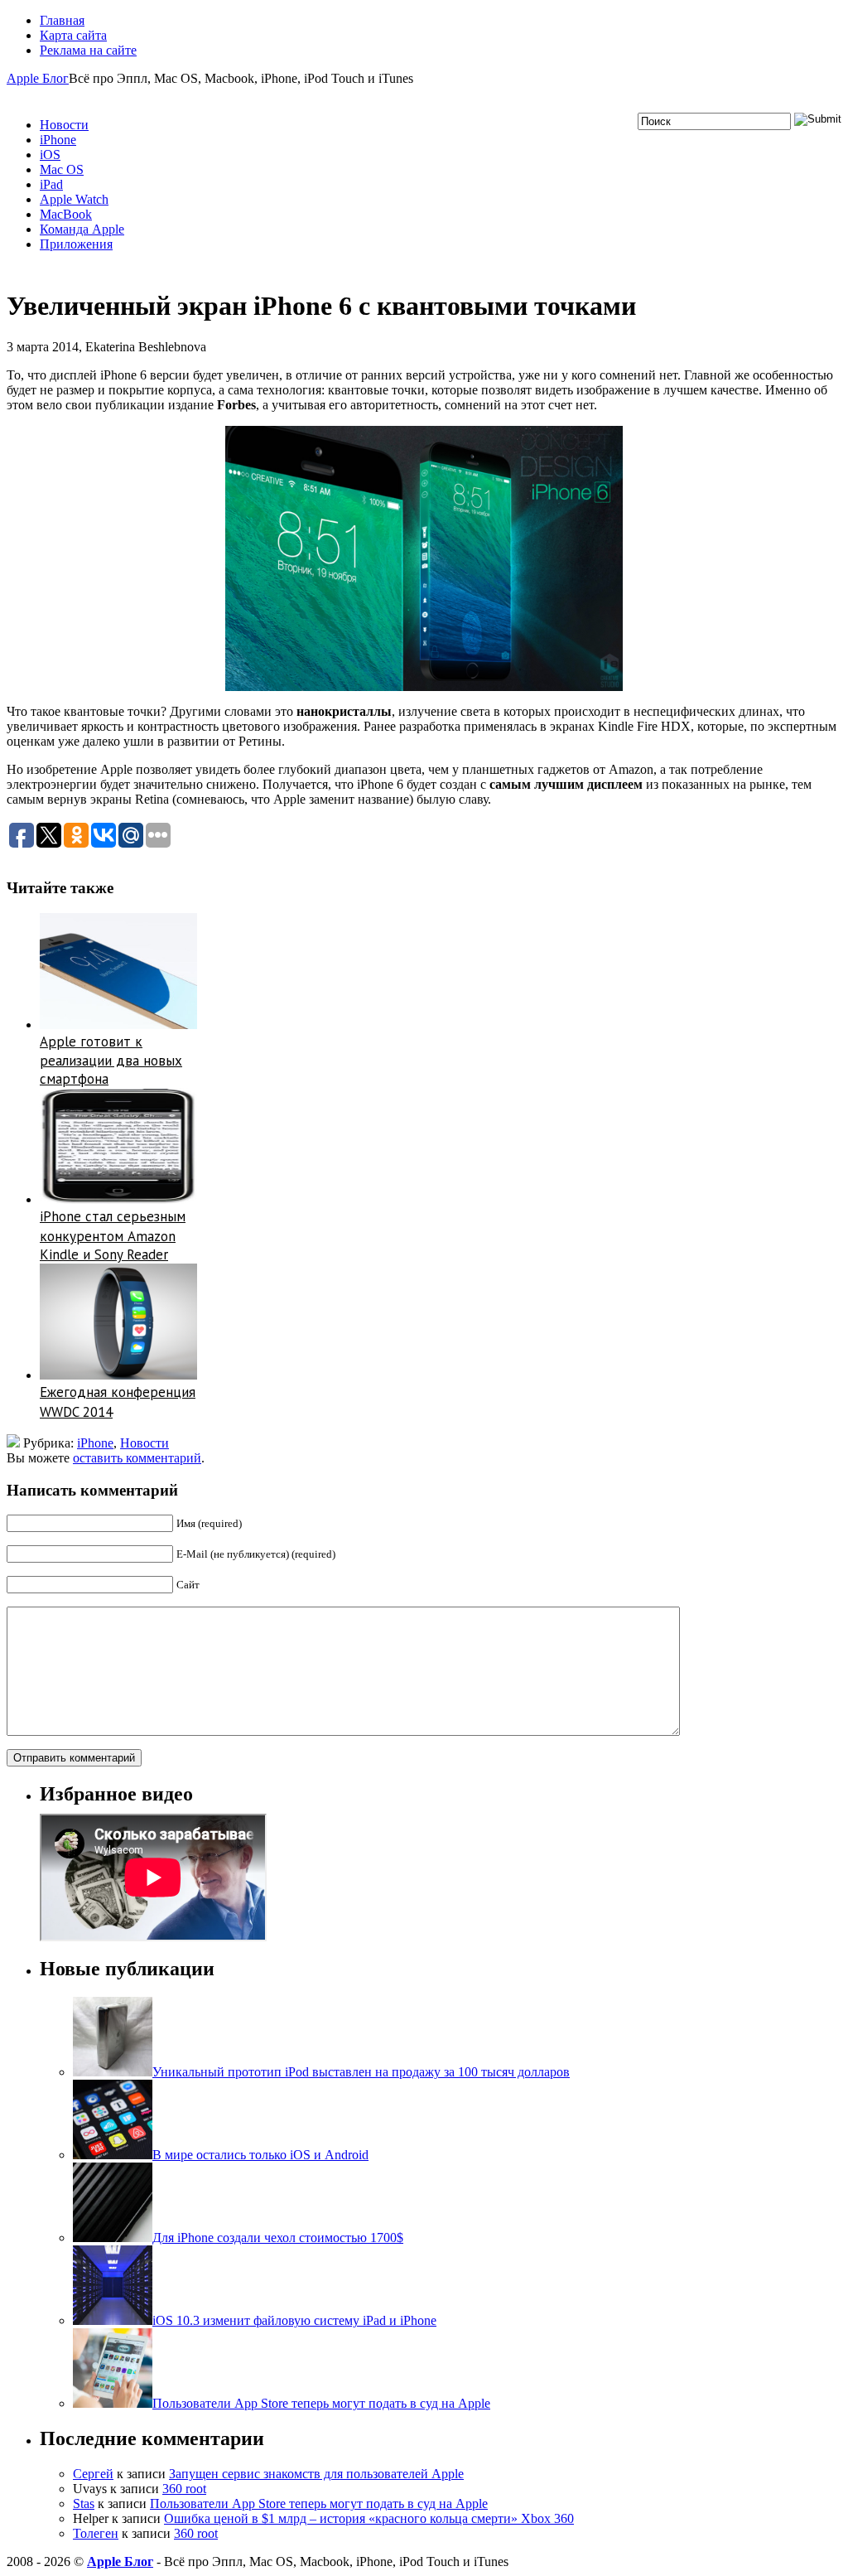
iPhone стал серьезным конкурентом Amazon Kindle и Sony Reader (113, 1235)
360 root (184, 2489)
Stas (84, 2504)
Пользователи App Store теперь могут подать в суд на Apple (319, 2504)
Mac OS (62, 169)
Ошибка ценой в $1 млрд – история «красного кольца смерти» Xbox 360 (369, 2518)
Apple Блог (38, 78)
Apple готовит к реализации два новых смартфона (111, 1061)
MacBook (66, 214)
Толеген (96, 2533)
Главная (62, 20)
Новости (64, 125)
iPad (51, 184)
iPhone (58, 140)
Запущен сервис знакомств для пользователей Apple (316, 2474)
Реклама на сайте (88, 50)
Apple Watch (74, 199)
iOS (50, 155)
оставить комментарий (137, 1458)
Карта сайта (73, 35)
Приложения (76, 244)
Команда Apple (82, 229)
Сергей (93, 2474)
